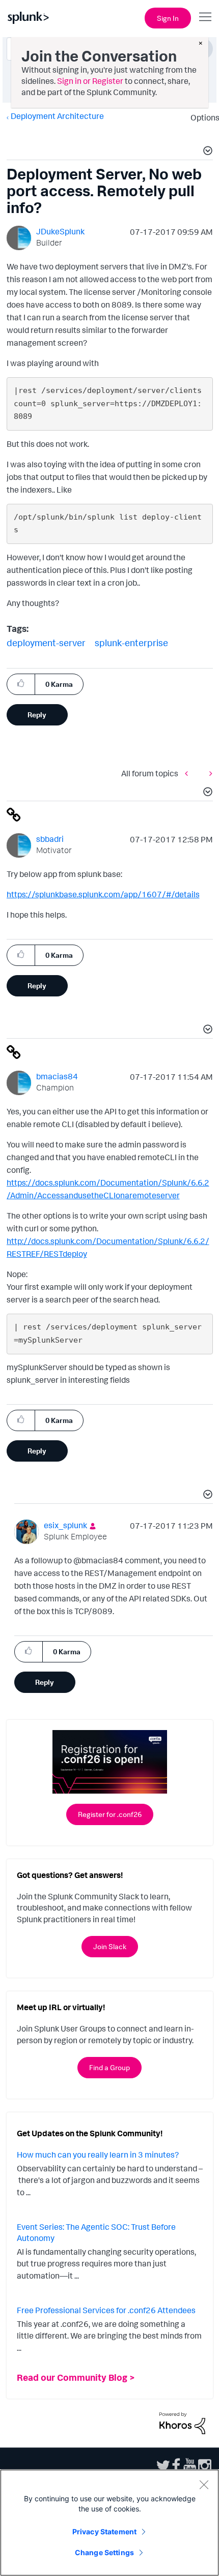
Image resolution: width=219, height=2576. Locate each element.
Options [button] (202, 117)
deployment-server (46, 643)
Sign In (168, 18)
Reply (37, 715)
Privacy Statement (104, 2532)
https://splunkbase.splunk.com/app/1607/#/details (103, 894)
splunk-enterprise (131, 643)
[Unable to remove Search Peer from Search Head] (208, 774)
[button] (206, 152)
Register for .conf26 (110, 1814)
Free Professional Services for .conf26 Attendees (106, 2310)
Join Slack (110, 1946)
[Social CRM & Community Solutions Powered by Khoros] (182, 2422)
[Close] (204, 2484)
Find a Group (109, 2067)
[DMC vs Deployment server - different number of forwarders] (189, 774)
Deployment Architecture (57, 116)
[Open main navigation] (205, 17)
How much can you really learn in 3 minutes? (98, 2155)
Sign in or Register (90, 81)
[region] (109, 2523)
